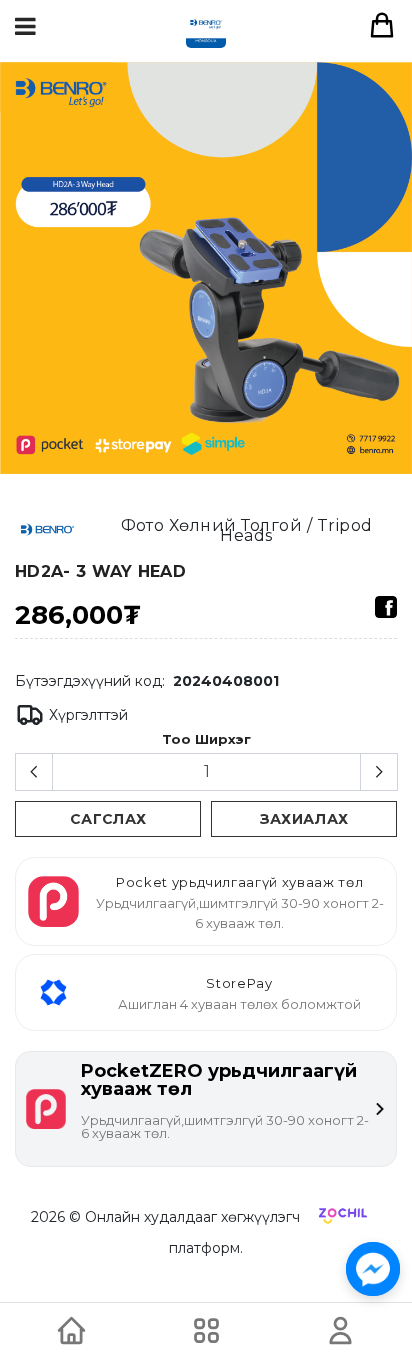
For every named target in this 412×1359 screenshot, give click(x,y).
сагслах (108, 819)
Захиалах (304, 819)
